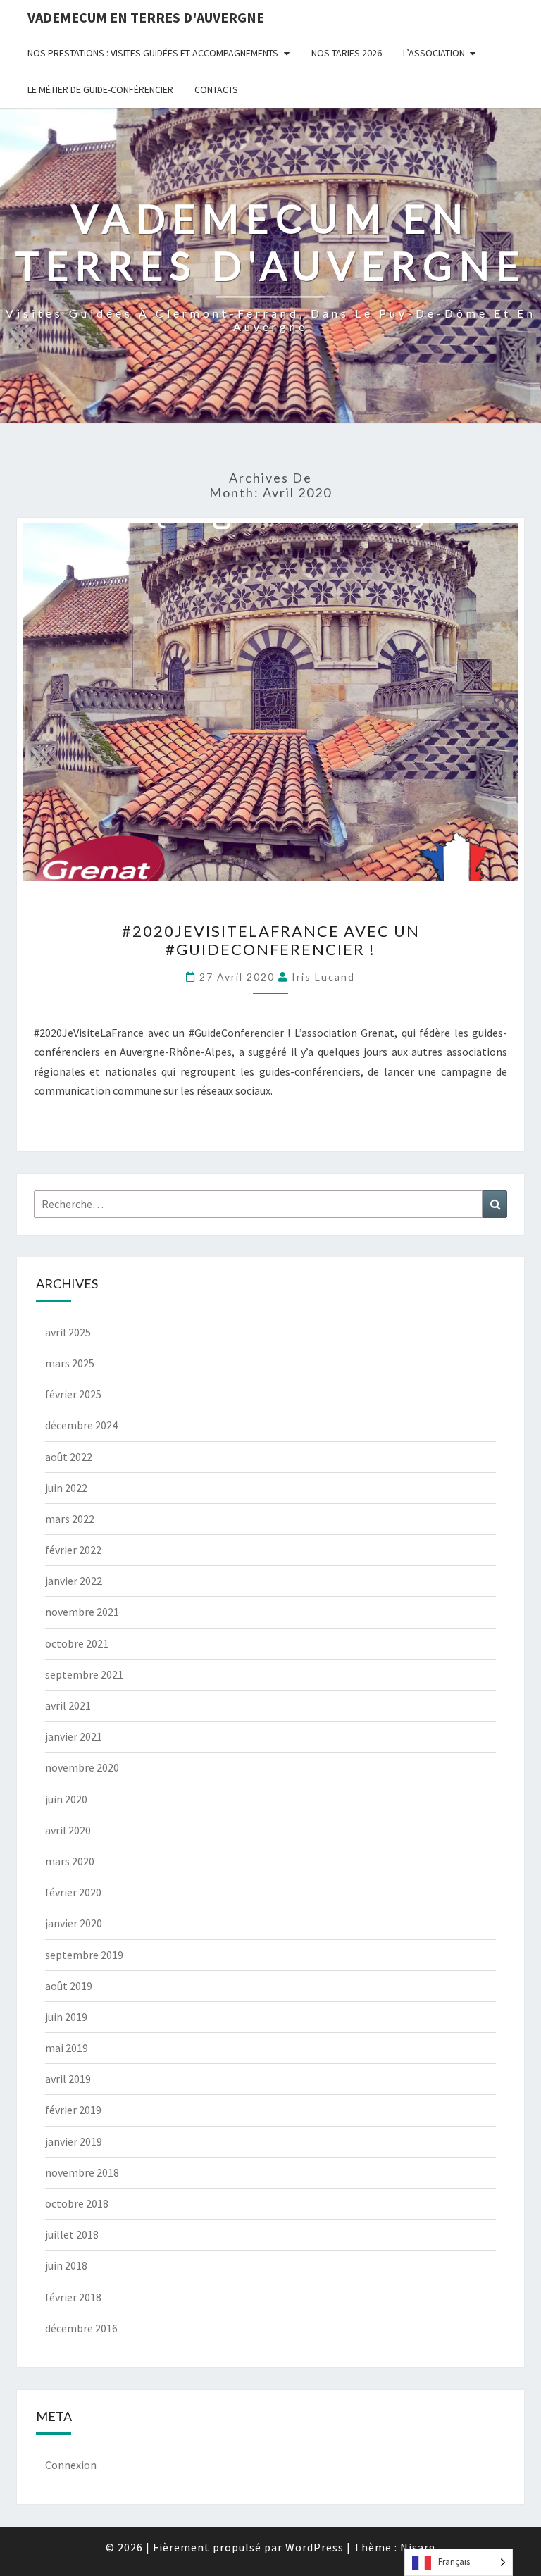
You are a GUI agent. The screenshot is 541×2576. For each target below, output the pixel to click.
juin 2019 (66, 2017)
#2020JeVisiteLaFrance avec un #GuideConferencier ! (271, 940)
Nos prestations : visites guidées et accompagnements (153, 53)
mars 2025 (70, 1363)
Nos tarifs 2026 (347, 53)
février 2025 (73, 1394)
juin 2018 (66, 2265)
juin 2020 (66, 1799)
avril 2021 (68, 1705)
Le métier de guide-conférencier (100, 89)
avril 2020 (68, 1830)
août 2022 (69, 1457)
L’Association (434, 53)
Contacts (216, 89)
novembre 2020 (82, 1767)
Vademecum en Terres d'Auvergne (146, 17)
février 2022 (73, 1550)
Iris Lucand (323, 977)
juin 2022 (66, 1488)
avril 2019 (68, 2079)
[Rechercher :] (270, 1204)
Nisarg (418, 2547)
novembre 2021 (82, 1612)
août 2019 (69, 1986)
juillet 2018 (72, 2234)
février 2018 (73, 2297)
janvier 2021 (74, 1736)
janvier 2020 (74, 1923)
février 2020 (73, 1892)
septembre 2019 (84, 1955)
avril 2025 (68, 1332)
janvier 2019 (74, 2141)
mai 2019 (67, 2048)
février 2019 (73, 2110)
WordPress (315, 2547)
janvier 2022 (74, 1581)
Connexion (71, 2465)
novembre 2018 (82, 2172)
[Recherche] (495, 1204)
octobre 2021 (77, 1643)
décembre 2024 (81, 1425)
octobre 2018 (77, 2203)
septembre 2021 (84, 1674)
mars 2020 (70, 1861)
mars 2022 (70, 1519)
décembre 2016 (81, 2328)
